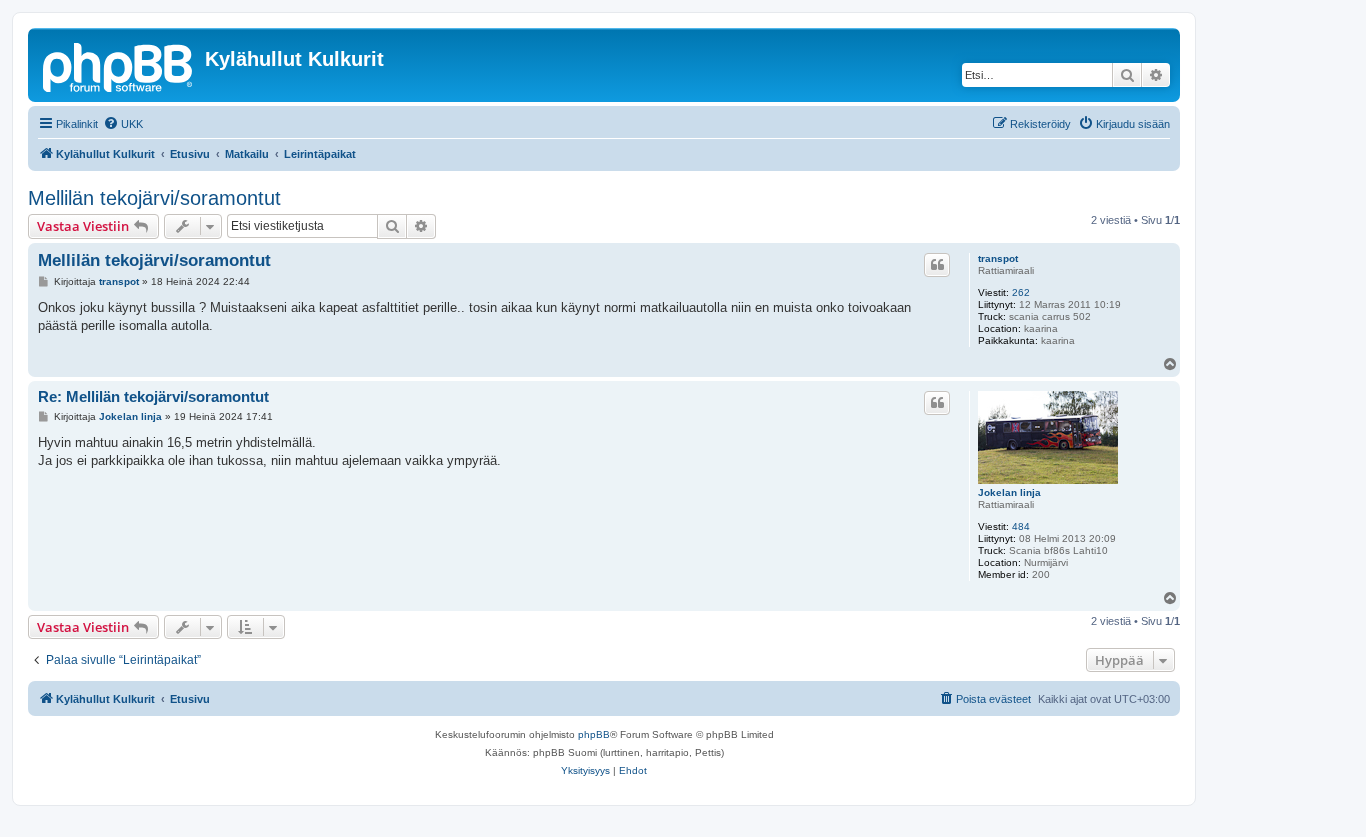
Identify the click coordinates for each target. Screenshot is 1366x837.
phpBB (594, 734)
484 (1021, 526)
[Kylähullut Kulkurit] (119, 65)
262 (1021, 292)
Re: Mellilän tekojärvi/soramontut (153, 396)
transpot (998, 258)
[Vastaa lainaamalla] (937, 265)
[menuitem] (123, 124)
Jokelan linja (1009, 492)
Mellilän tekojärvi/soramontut (154, 198)
